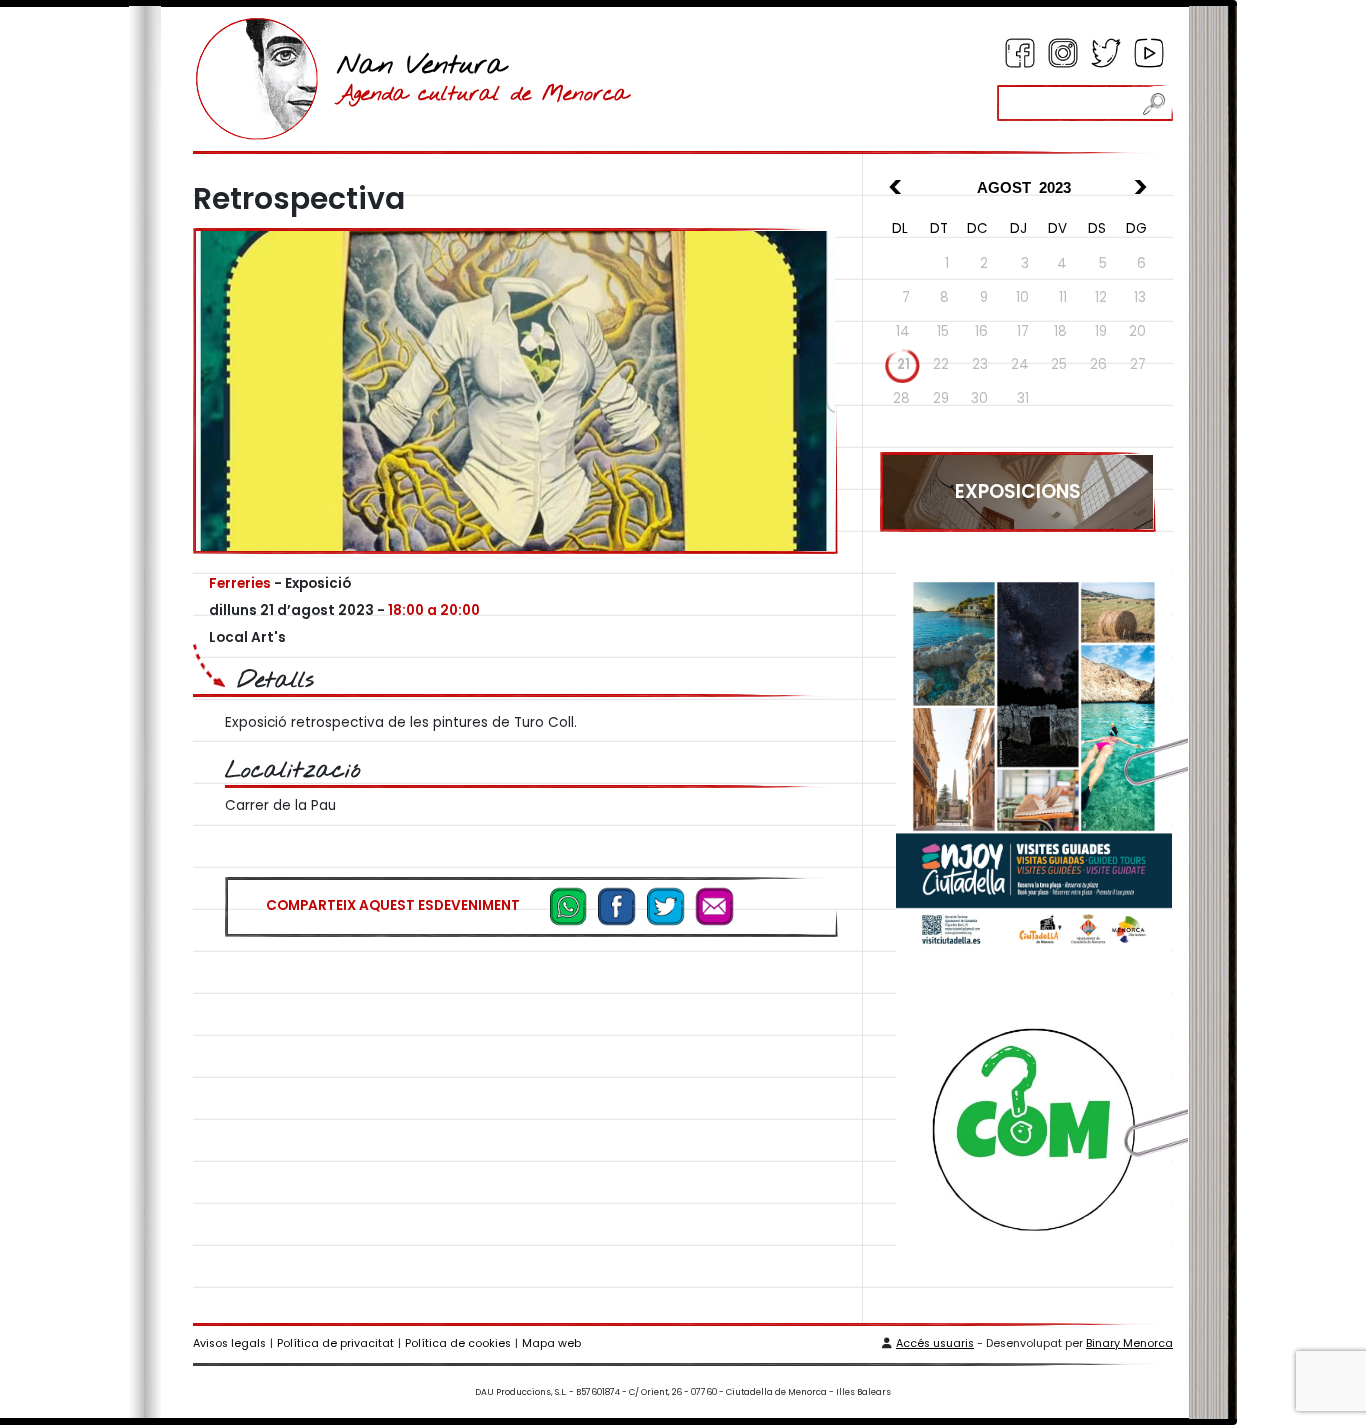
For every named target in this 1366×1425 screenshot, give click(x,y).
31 (1023, 398)
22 (941, 364)
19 (1101, 331)
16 (981, 331)
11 (1063, 297)
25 (1059, 364)
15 (943, 331)
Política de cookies (458, 1343)
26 (1098, 364)
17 (1023, 331)
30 (979, 398)
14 (903, 331)
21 (903, 364)
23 (980, 364)
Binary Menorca (1129, 1343)
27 (1138, 364)
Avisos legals (229, 1343)
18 (1060, 331)
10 (1022, 297)
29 (941, 398)
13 (1140, 297)
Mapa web (551, 1343)
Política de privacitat (335, 1343)
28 (901, 398)
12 (1101, 297)
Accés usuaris (935, 1343)
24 (1020, 364)
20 (1137, 331)
